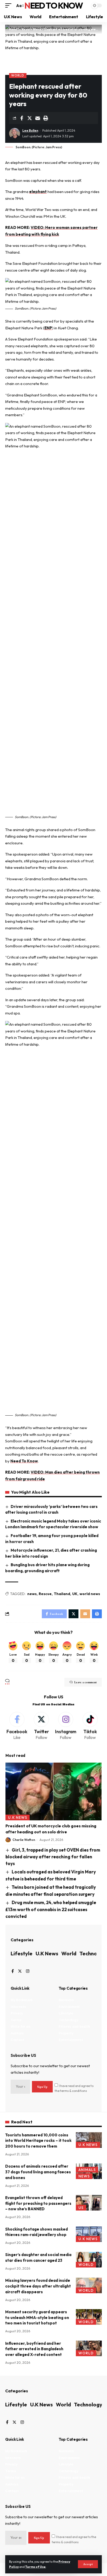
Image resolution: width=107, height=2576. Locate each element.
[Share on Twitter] (30, 118)
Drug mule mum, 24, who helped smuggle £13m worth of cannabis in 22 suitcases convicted (51, 1909)
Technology (88, 2404)
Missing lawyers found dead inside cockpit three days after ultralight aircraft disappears (38, 2286)
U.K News (18, 1817)
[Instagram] (66, 1726)
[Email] (38, 118)
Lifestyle (22, 1953)
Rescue (45, 1594)
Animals (87, 2170)
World (18, 75)
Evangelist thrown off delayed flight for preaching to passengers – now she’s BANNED (38, 2203)
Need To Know (53, 5)
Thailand (62, 1594)
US (81, 2208)
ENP (48, 328)
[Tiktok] (90, 1726)
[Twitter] (41, 1726)
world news (90, 1594)
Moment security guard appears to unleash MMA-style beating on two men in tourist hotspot (37, 2318)
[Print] (46, 118)
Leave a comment (85, 1682)
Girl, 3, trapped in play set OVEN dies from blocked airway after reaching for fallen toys (53, 1857)
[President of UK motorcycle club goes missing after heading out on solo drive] (53, 1791)
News (84, 2176)
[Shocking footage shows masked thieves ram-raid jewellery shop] (89, 2234)
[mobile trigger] (10, 6)
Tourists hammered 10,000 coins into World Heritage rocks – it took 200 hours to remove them (38, 2141)
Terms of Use (35, 2567)
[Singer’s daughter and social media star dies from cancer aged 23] (89, 2260)
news (32, 1594)
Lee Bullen (30, 130)
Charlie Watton (24, 1840)
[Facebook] (17, 1726)
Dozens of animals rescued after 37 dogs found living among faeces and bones (38, 2172)
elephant (38, 192)
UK (75, 1594)
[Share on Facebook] (22, 118)
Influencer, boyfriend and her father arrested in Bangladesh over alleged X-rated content (34, 2349)
